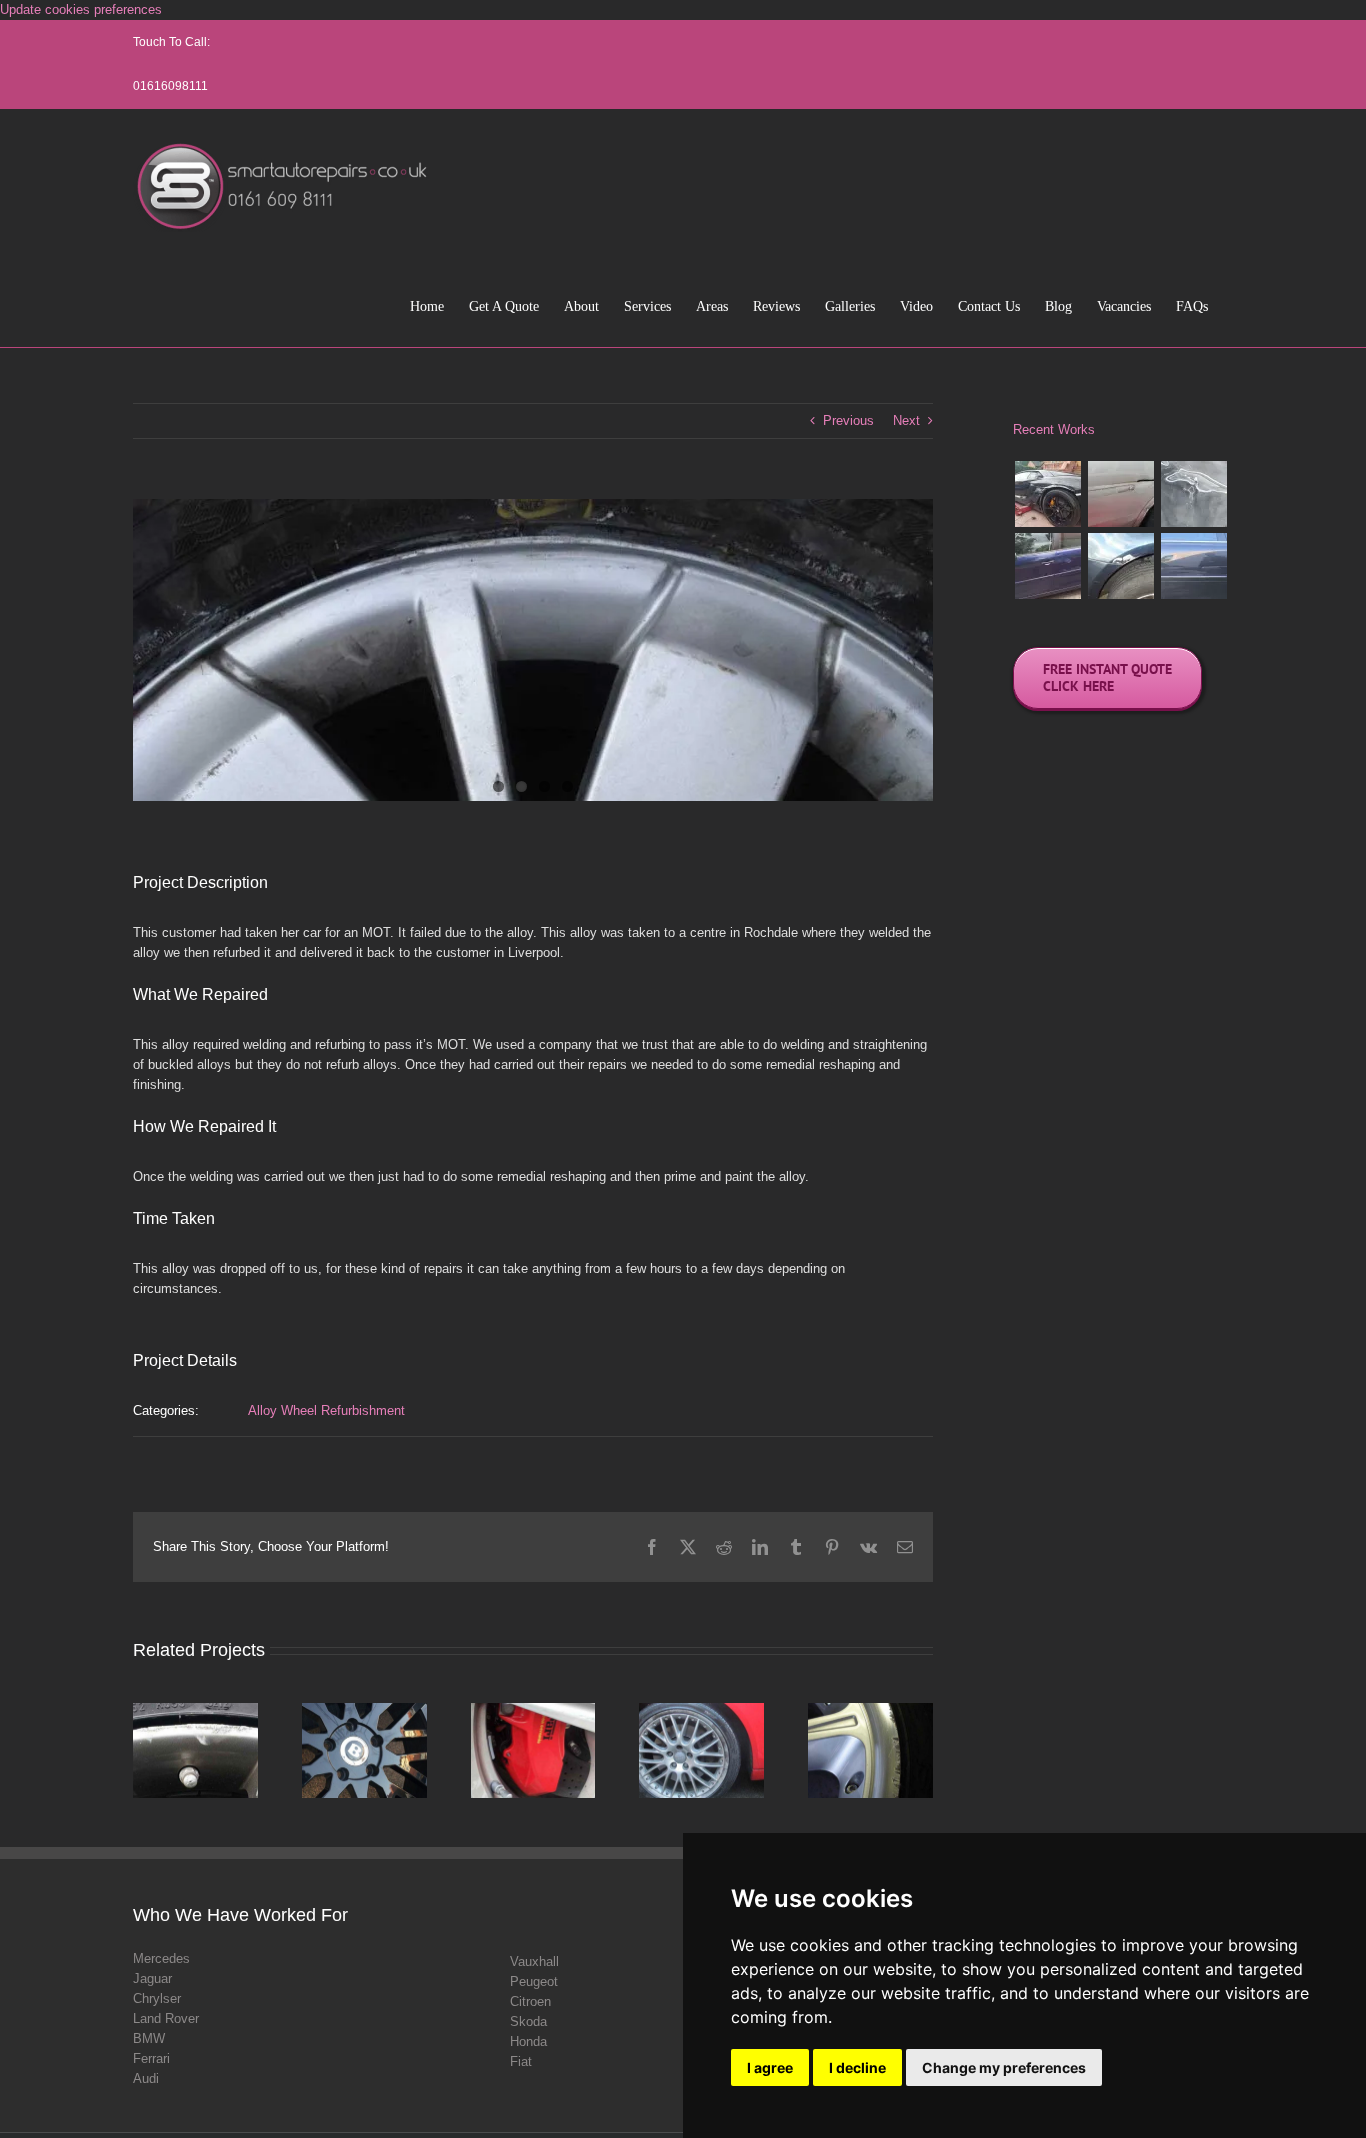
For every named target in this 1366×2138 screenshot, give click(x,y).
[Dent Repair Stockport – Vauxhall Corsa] (1120, 494)
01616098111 (170, 86)
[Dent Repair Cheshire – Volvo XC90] (1193, 566)
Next (906, 420)
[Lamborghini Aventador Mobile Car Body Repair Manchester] (1047, 494)
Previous (848, 420)
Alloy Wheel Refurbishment (326, 1410)
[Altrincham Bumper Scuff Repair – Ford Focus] (1193, 494)
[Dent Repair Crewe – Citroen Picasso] (1047, 566)
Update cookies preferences (81, 9)
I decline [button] (857, 2067)
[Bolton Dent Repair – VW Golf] (1120, 566)
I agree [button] (770, 2067)
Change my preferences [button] (1004, 2067)
